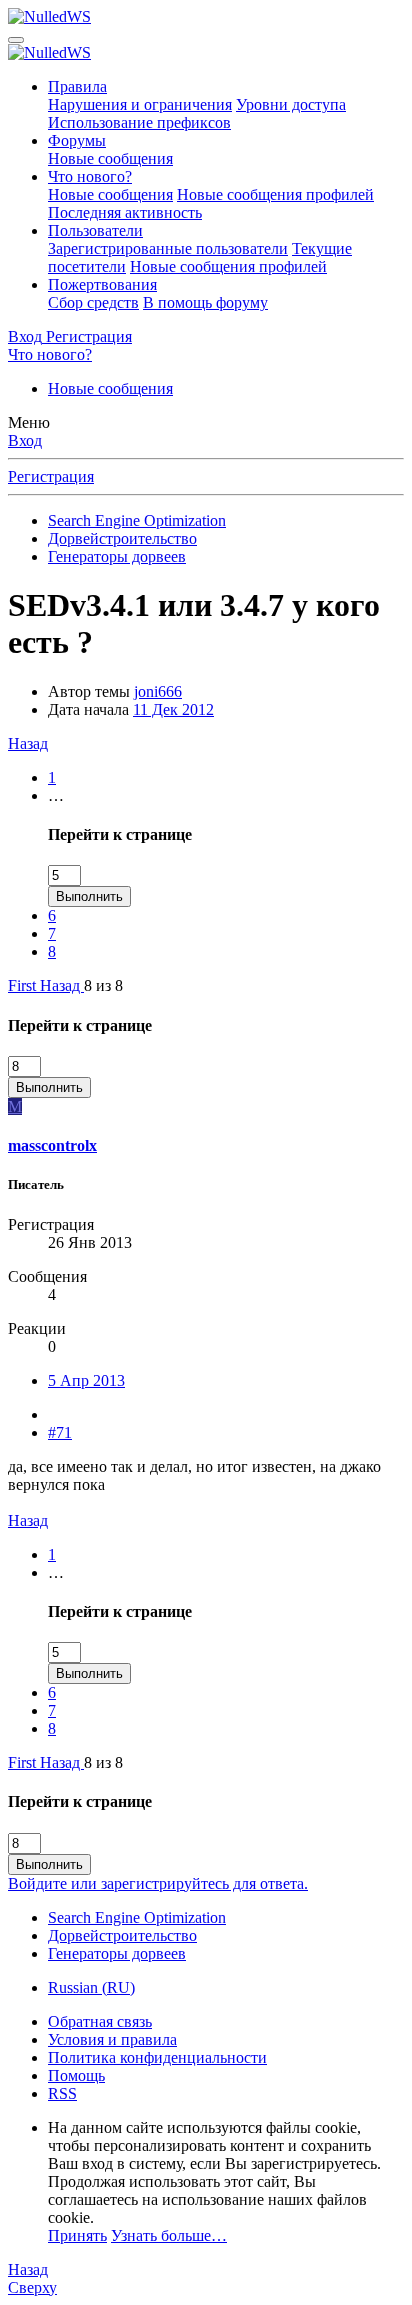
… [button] (56, 795)
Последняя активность (125, 212)
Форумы (77, 140)
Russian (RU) (91, 1987)
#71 (60, 1432)
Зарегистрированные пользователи (168, 248)
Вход (25, 440)
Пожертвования (102, 284)
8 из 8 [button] (103, 985)
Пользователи (95, 230)
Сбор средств (93, 302)
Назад (28, 743)
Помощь (76, 2075)
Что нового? (90, 176)
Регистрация (51, 476)
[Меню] (16, 40)
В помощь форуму (205, 302)
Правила (77, 86)
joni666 (158, 691)
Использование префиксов (139, 122)
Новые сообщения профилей (275, 194)
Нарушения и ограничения (140, 104)
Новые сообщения (110, 158)
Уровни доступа (291, 104)
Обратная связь (100, 2021)
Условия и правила (112, 2039)
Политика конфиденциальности (157, 2057)
